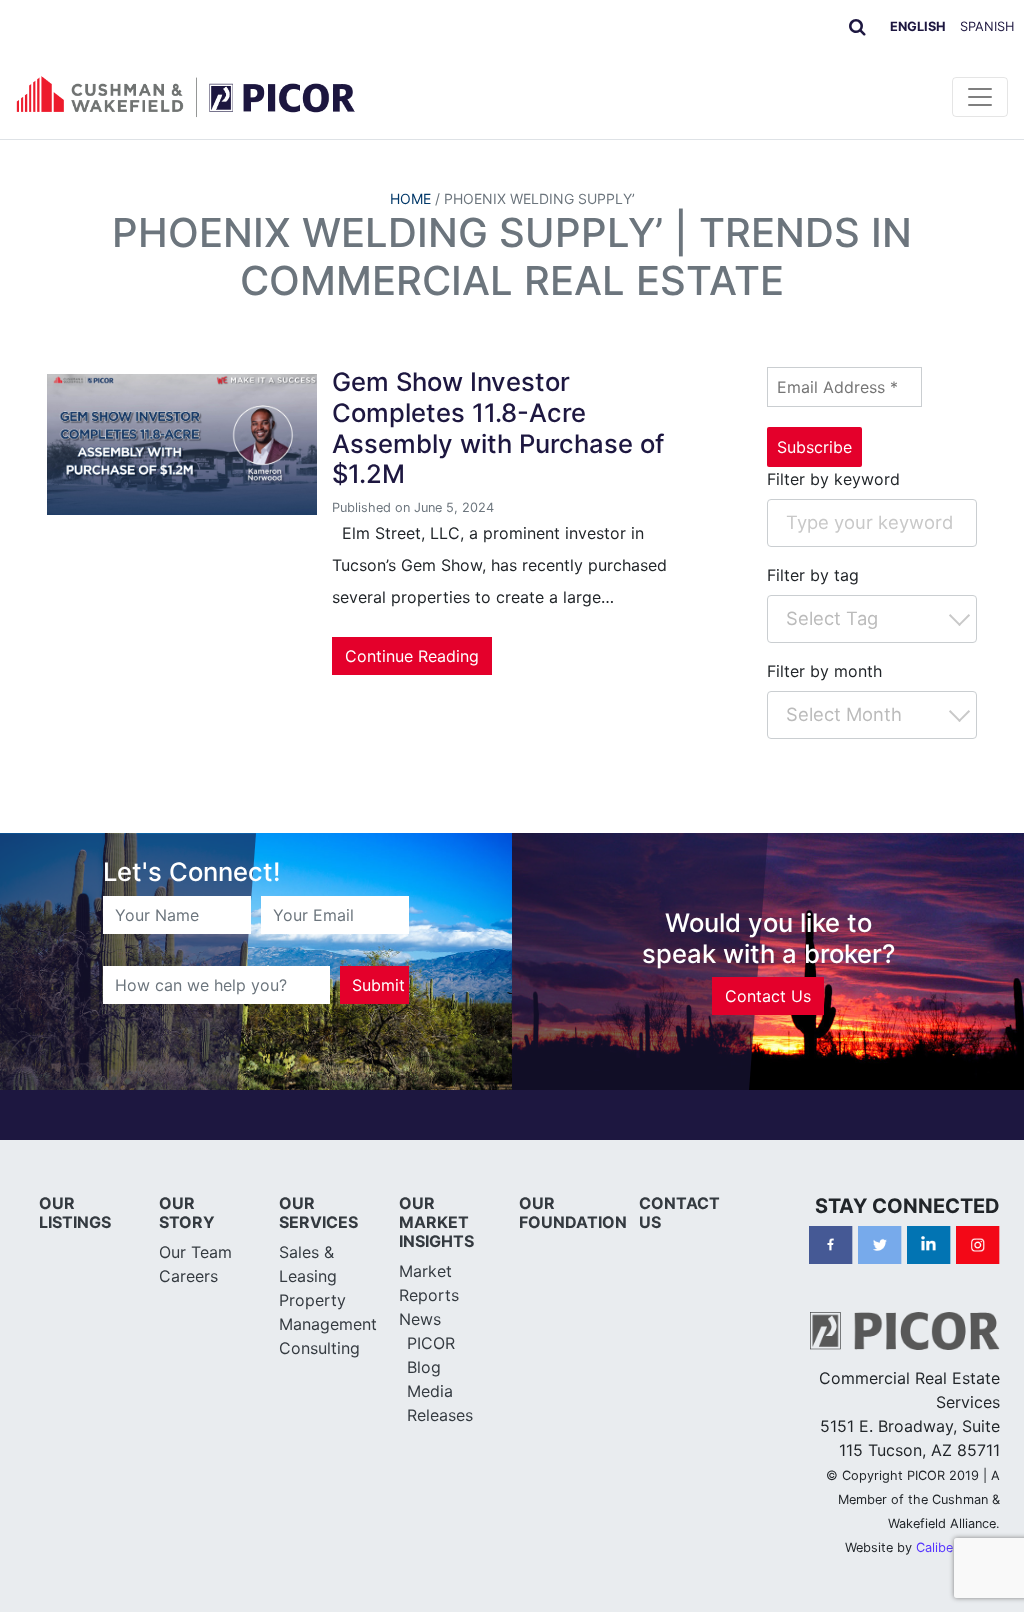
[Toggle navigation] (980, 97)
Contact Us (768, 996)
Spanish (987, 26)
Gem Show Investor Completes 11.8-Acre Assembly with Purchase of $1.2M (498, 427)
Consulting (319, 1348)
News (420, 1319)
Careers (188, 1276)
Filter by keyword (833, 479)
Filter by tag (813, 575)
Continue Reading (412, 656)
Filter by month (824, 671)
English (918, 26)
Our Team (195, 1252)
